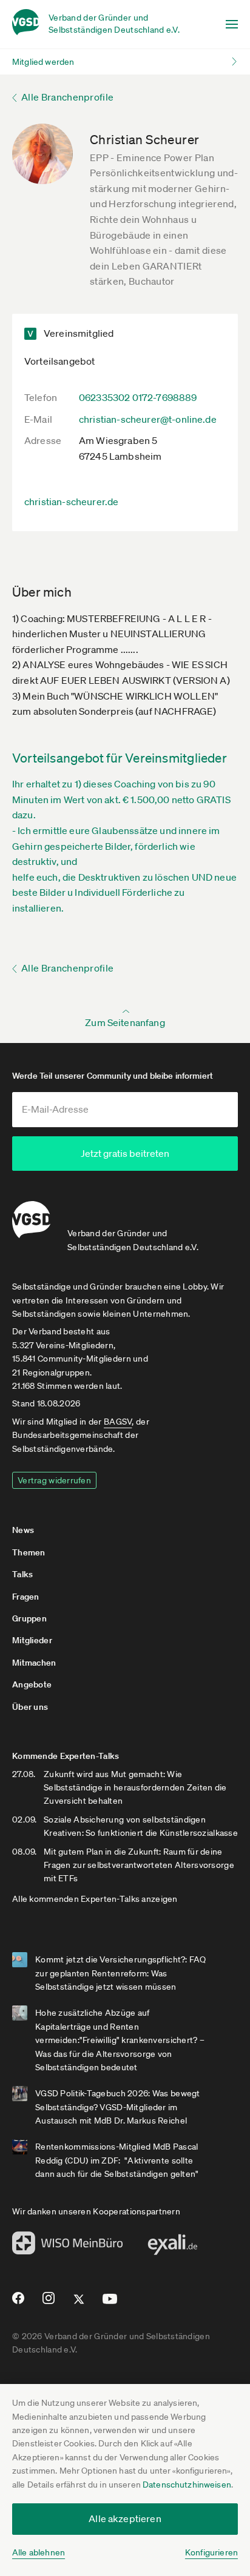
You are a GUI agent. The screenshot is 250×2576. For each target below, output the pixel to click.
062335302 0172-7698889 (138, 397)
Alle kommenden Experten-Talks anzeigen (95, 1899)
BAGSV (118, 1422)
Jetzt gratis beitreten (125, 1153)
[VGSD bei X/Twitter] (79, 2304)
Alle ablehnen (39, 2552)
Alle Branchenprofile (67, 97)
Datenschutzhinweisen (187, 2485)
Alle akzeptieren (125, 2518)
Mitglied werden (43, 62)
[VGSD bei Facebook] (16, 2303)
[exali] (172, 2248)
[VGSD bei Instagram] (49, 2303)
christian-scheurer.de (71, 502)
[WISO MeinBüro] (68, 2247)
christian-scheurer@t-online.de (148, 419)
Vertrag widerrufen (54, 1480)
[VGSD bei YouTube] (110, 2304)
